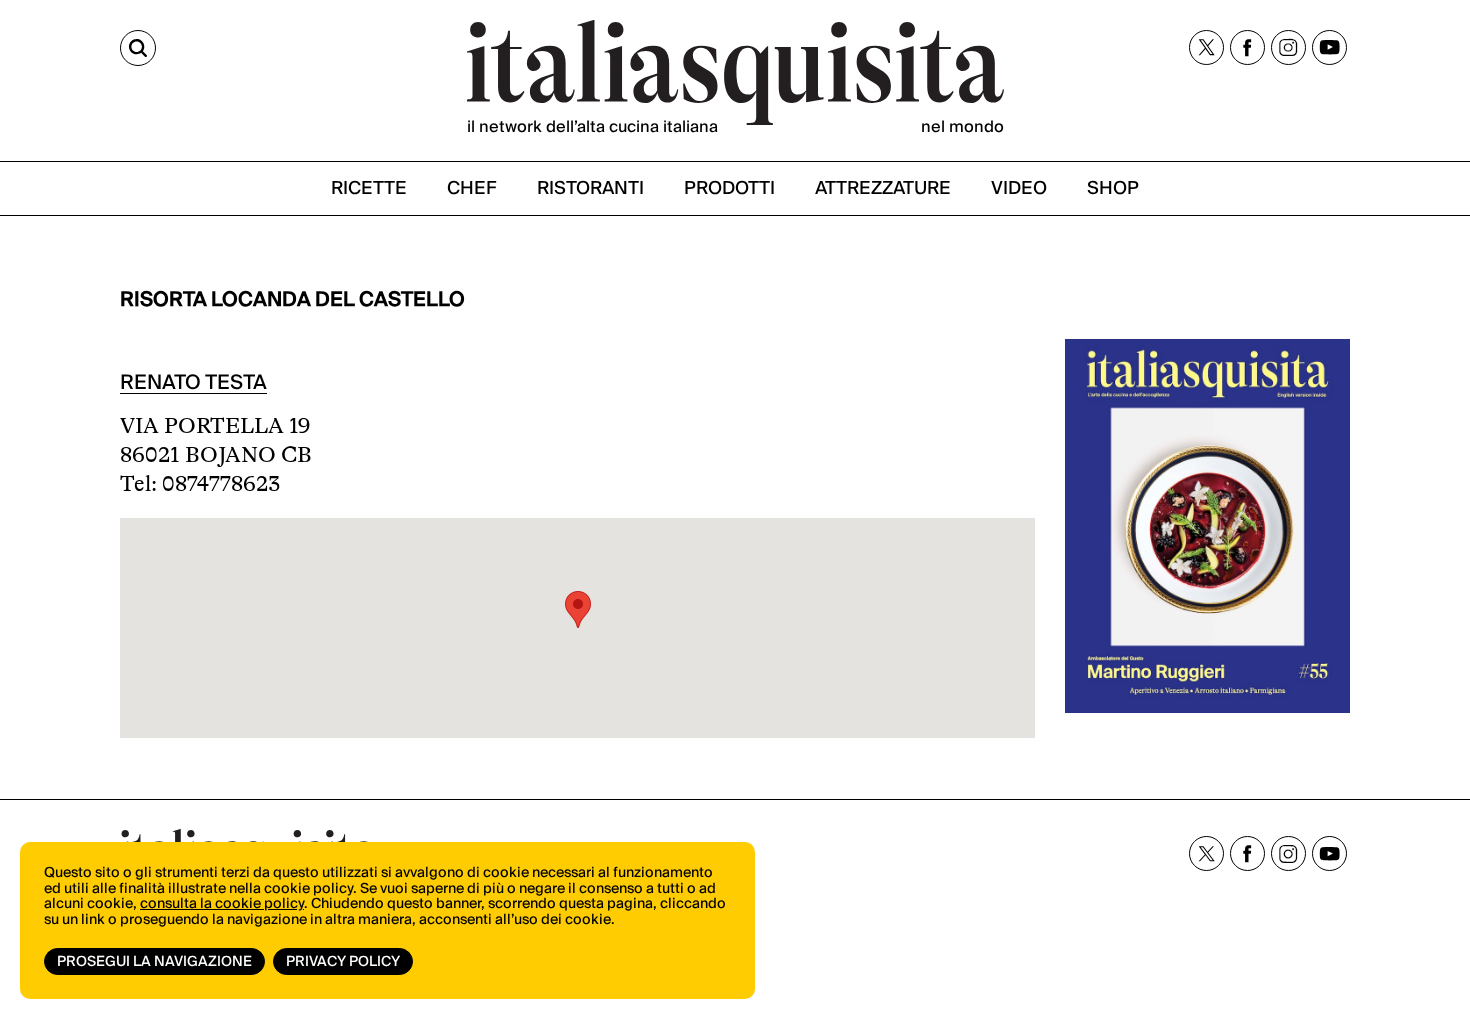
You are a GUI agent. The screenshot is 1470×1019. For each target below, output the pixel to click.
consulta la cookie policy (222, 904)
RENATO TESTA (193, 383)
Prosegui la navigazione (154, 962)
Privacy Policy (343, 962)
